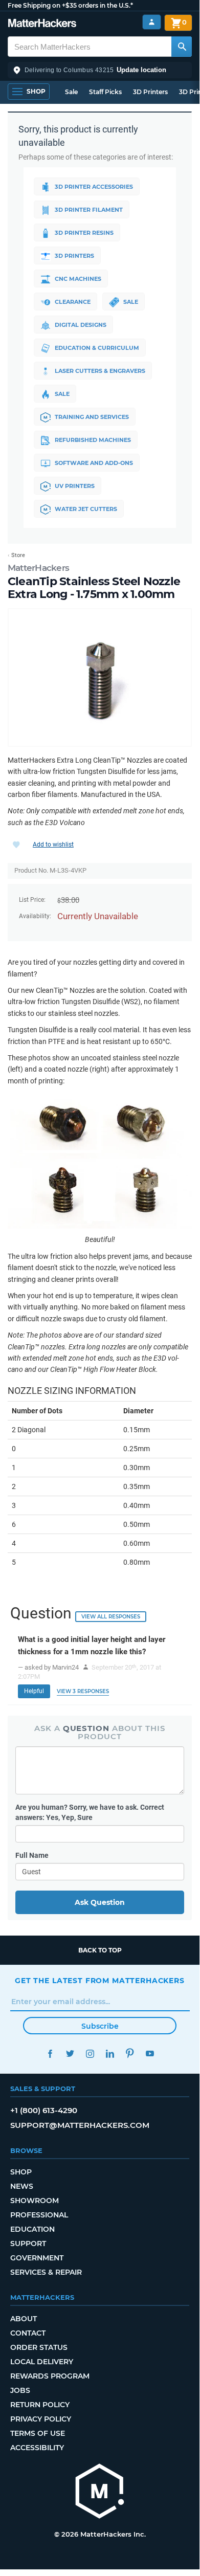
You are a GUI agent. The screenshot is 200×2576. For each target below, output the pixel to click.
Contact (28, 2333)
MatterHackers (38, 568)
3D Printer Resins (84, 233)
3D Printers (150, 92)
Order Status (39, 2347)
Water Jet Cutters (86, 509)
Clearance (73, 302)
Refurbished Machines (93, 440)
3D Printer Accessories (94, 187)
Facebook (50, 2053)
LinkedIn (110, 2053)
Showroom (35, 2201)
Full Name (32, 1855)
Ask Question (100, 1902)
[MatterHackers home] (42, 24)
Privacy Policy (41, 2419)
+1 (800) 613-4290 (44, 2110)
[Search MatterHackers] (182, 47)
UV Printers (75, 486)
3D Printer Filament (89, 210)
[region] (100, 678)
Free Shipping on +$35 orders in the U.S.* (70, 5)
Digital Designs (81, 325)
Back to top (100, 1950)
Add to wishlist (53, 845)
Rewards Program (50, 2376)
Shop (21, 2172)
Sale (71, 92)
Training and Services (92, 417)
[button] (100, 70)
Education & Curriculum (97, 348)
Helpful (34, 1691)
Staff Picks (105, 92)
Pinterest (130, 2053)
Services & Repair (46, 2272)
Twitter (70, 2053)
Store (18, 555)
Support (28, 2244)
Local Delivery (42, 2362)
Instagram (90, 2053)
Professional (39, 2215)
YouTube (150, 2053)
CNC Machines (78, 279)
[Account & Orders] (152, 22)
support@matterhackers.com (80, 2125)
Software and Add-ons (94, 463)
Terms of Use (38, 2433)
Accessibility (37, 2448)
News (22, 2186)
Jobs (20, 2390)
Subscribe (100, 2026)
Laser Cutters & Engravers (100, 371)
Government (37, 2258)
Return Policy (40, 2405)
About (24, 2319)
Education (32, 2229)
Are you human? (90, 1812)
